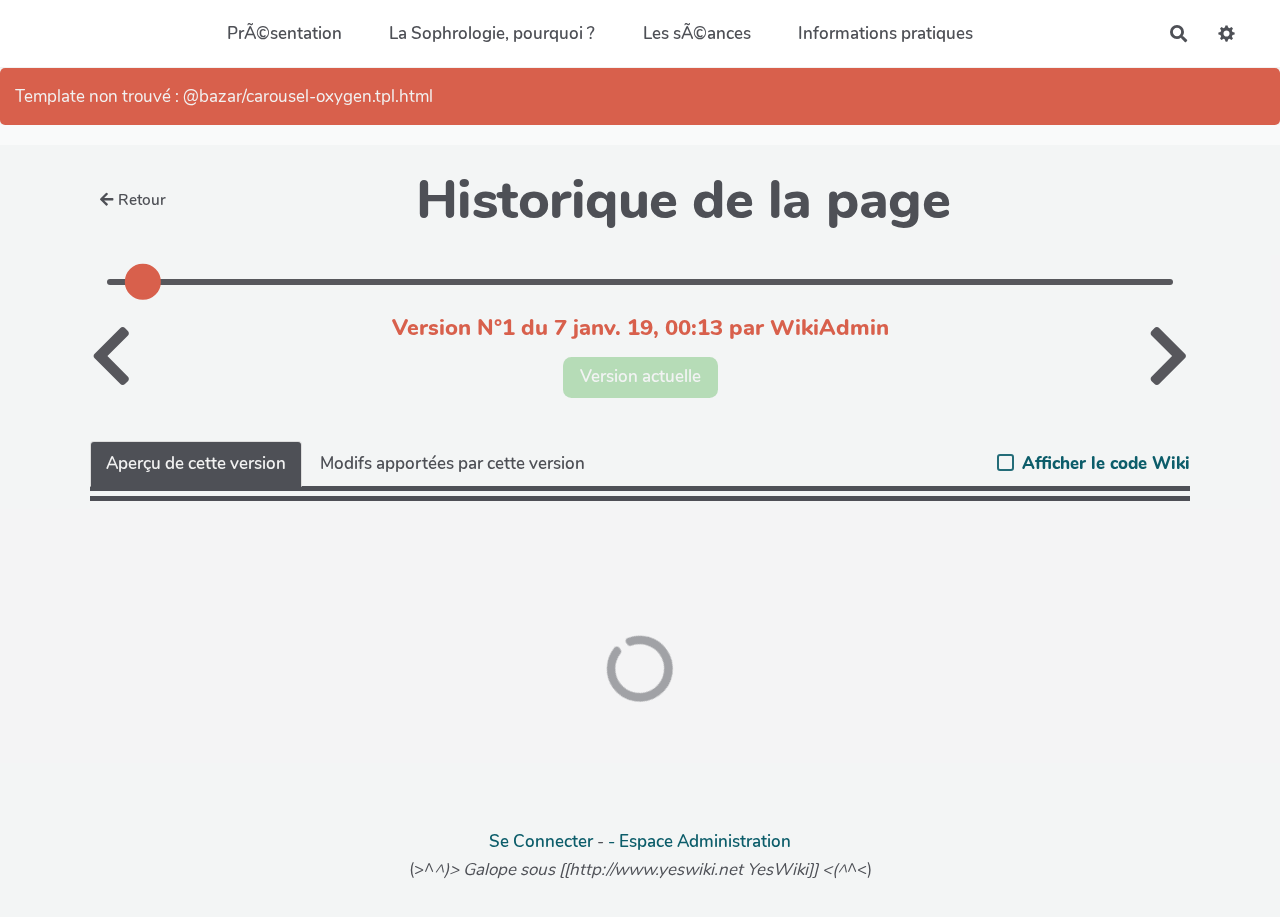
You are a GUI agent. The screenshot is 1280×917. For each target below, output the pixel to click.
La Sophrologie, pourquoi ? (492, 33)
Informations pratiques (885, 33)
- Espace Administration (699, 841)
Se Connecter (541, 841)
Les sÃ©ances (697, 33)
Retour (142, 200)
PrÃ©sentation (284, 33)
